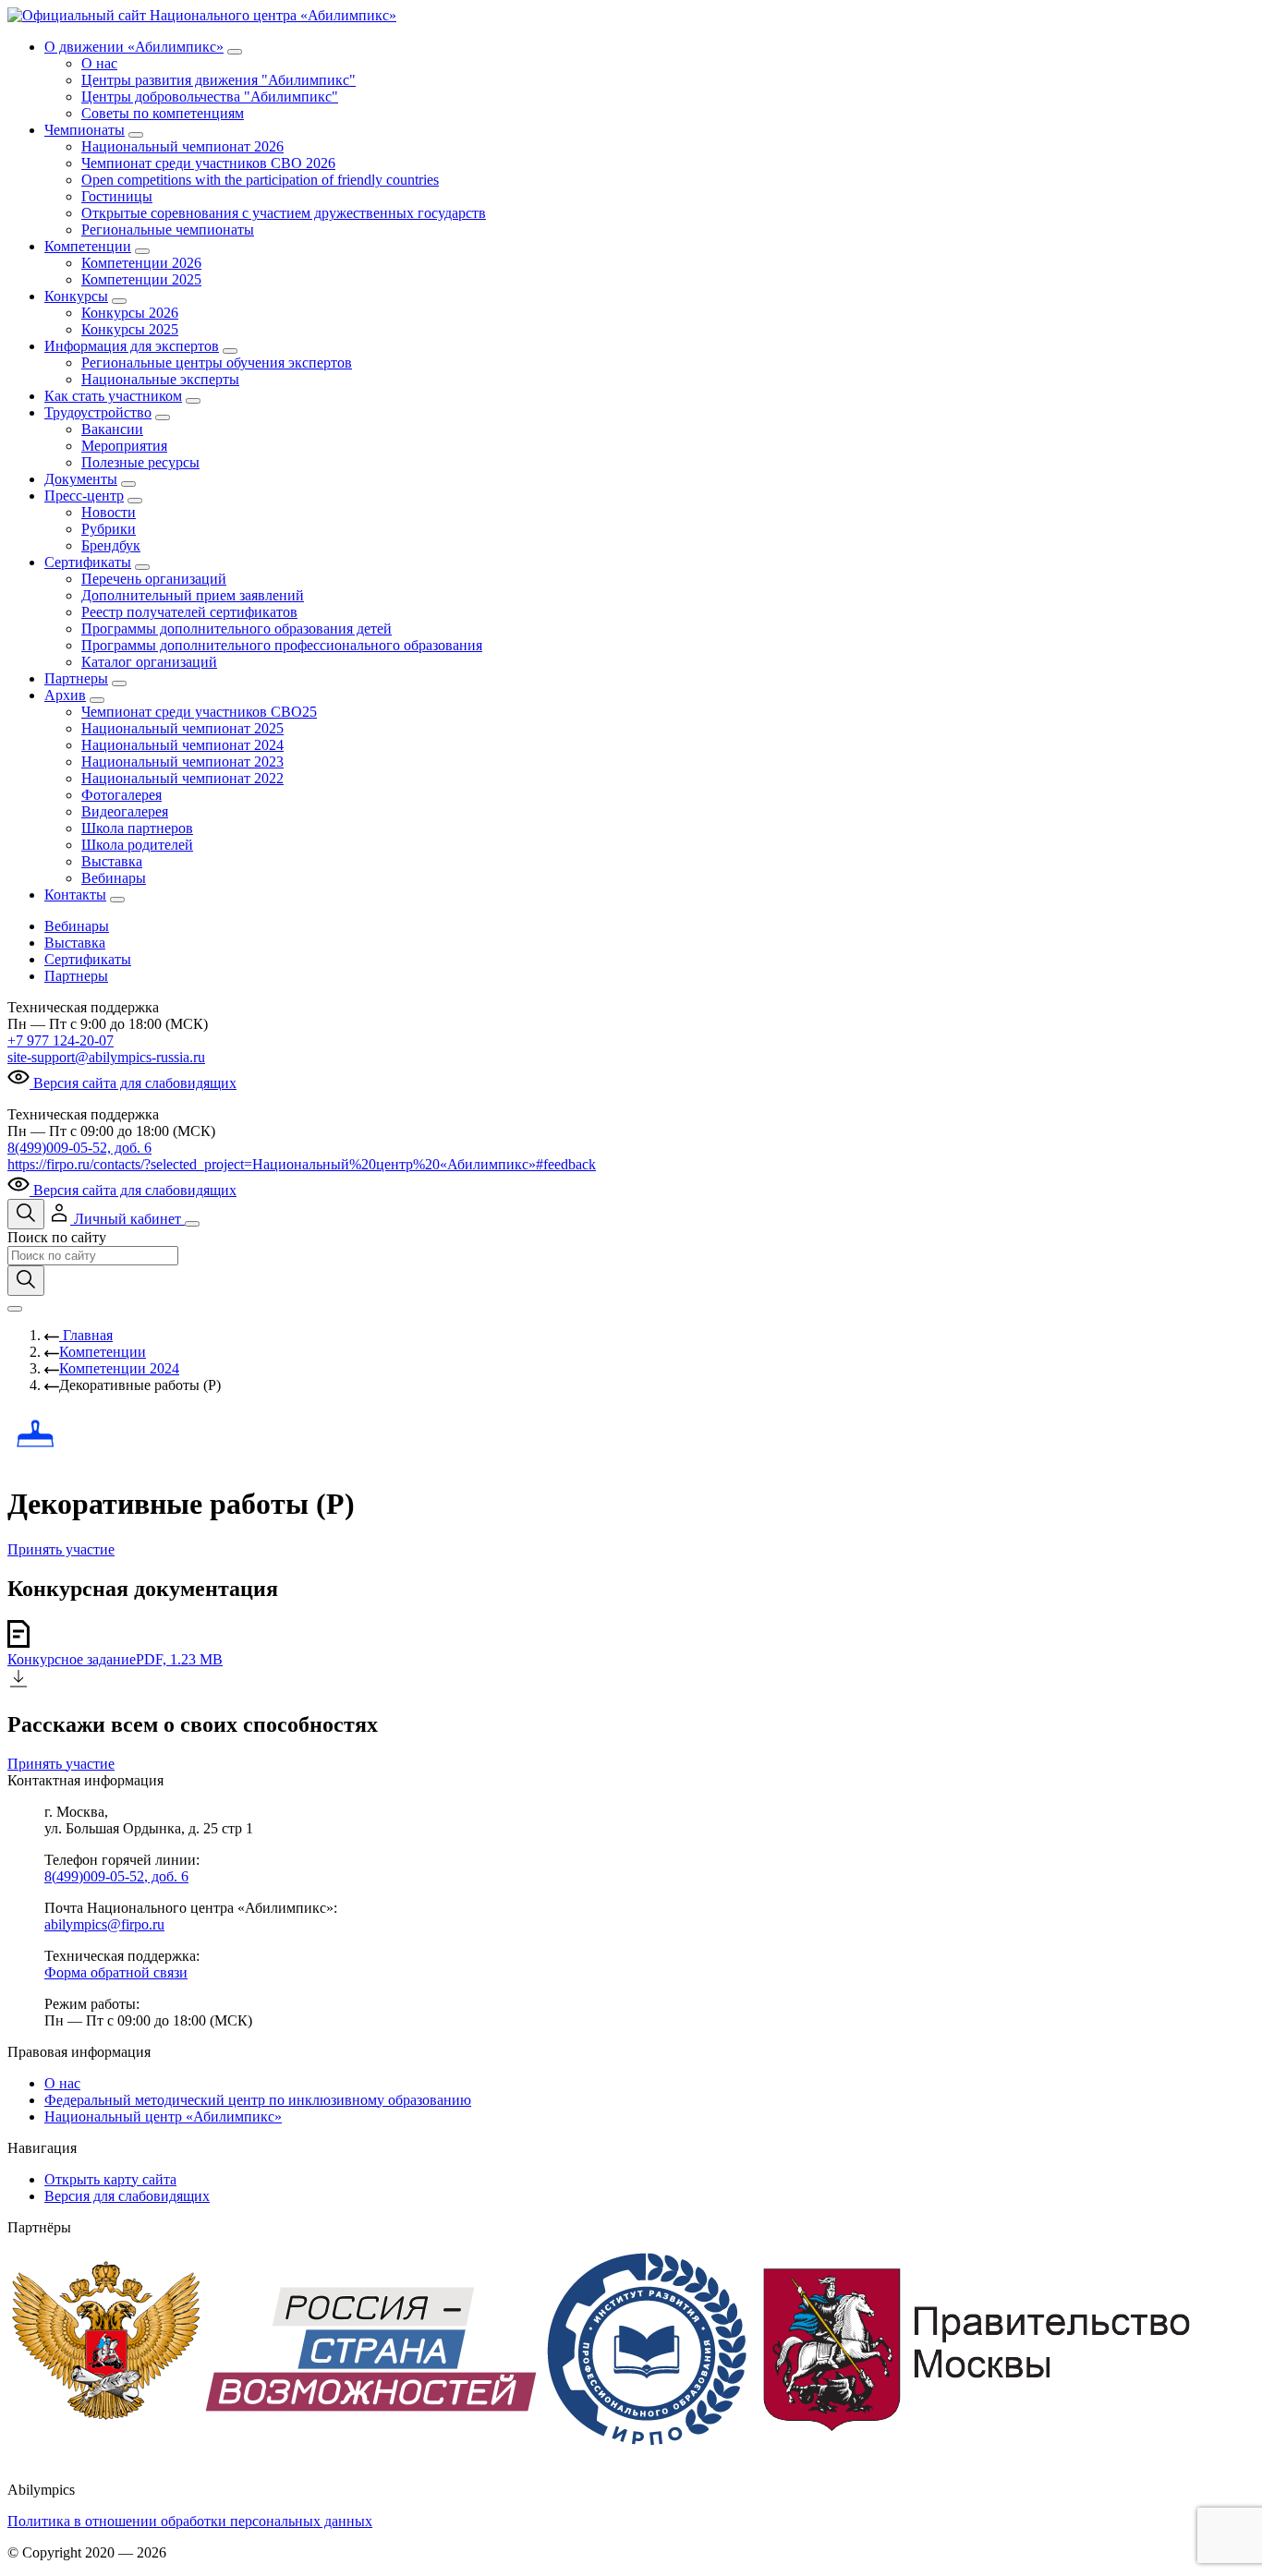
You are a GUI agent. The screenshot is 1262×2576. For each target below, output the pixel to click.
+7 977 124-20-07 (61, 1040)
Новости (109, 512)
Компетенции (88, 246)
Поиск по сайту (57, 1237)
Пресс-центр (84, 496)
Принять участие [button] (61, 1549)
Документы (81, 479)
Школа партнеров (137, 828)
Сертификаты (88, 562)
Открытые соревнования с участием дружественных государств (284, 213)
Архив (65, 695)
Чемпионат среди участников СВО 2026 (208, 163)
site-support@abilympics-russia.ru (106, 1057)
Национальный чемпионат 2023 (182, 762)
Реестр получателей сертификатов (189, 612)
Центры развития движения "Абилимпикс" (218, 80)
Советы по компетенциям (163, 113)
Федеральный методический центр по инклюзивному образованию (258, 2100)
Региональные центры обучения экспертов (217, 363)
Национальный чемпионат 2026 (182, 146)
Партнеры (76, 678)
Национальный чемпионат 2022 (182, 778)
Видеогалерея (125, 811)
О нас (99, 63)
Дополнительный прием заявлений (193, 595)
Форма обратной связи (116, 1972)
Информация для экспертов (132, 346)
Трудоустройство (98, 412)
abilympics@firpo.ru (104, 1924)
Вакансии (112, 429)
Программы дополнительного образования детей (237, 629)
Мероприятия (124, 446)
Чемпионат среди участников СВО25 (199, 712)
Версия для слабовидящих (127, 2196)
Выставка (112, 861)
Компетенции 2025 (141, 279)
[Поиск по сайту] (26, 1214)
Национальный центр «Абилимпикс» (163, 2116)
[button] (116, 1219)
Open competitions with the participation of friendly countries (260, 180)
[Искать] (26, 1281)
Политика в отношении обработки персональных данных (190, 2521)
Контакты (75, 895)
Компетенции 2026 (141, 263)
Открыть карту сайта (110, 2179)
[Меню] (192, 1224)
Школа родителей (137, 845)
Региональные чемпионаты (168, 230)
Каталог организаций (149, 662)
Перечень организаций (154, 579)
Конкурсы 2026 (130, 313)
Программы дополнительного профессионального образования (282, 645)
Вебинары (114, 878)
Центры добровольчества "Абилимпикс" (210, 97)
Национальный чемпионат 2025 (182, 728)
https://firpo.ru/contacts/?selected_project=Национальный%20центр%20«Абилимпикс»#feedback (302, 1164)
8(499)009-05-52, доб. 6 (79, 1148)
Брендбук (111, 545)
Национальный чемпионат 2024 (182, 745)
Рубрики (109, 529)
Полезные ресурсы (140, 462)
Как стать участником (113, 396)
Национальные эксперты (160, 379)
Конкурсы (76, 296)
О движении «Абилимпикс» (134, 47)
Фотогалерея (121, 795)
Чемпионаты (85, 130)
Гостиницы (117, 196)
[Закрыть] (15, 1309)
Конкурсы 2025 (130, 329)
